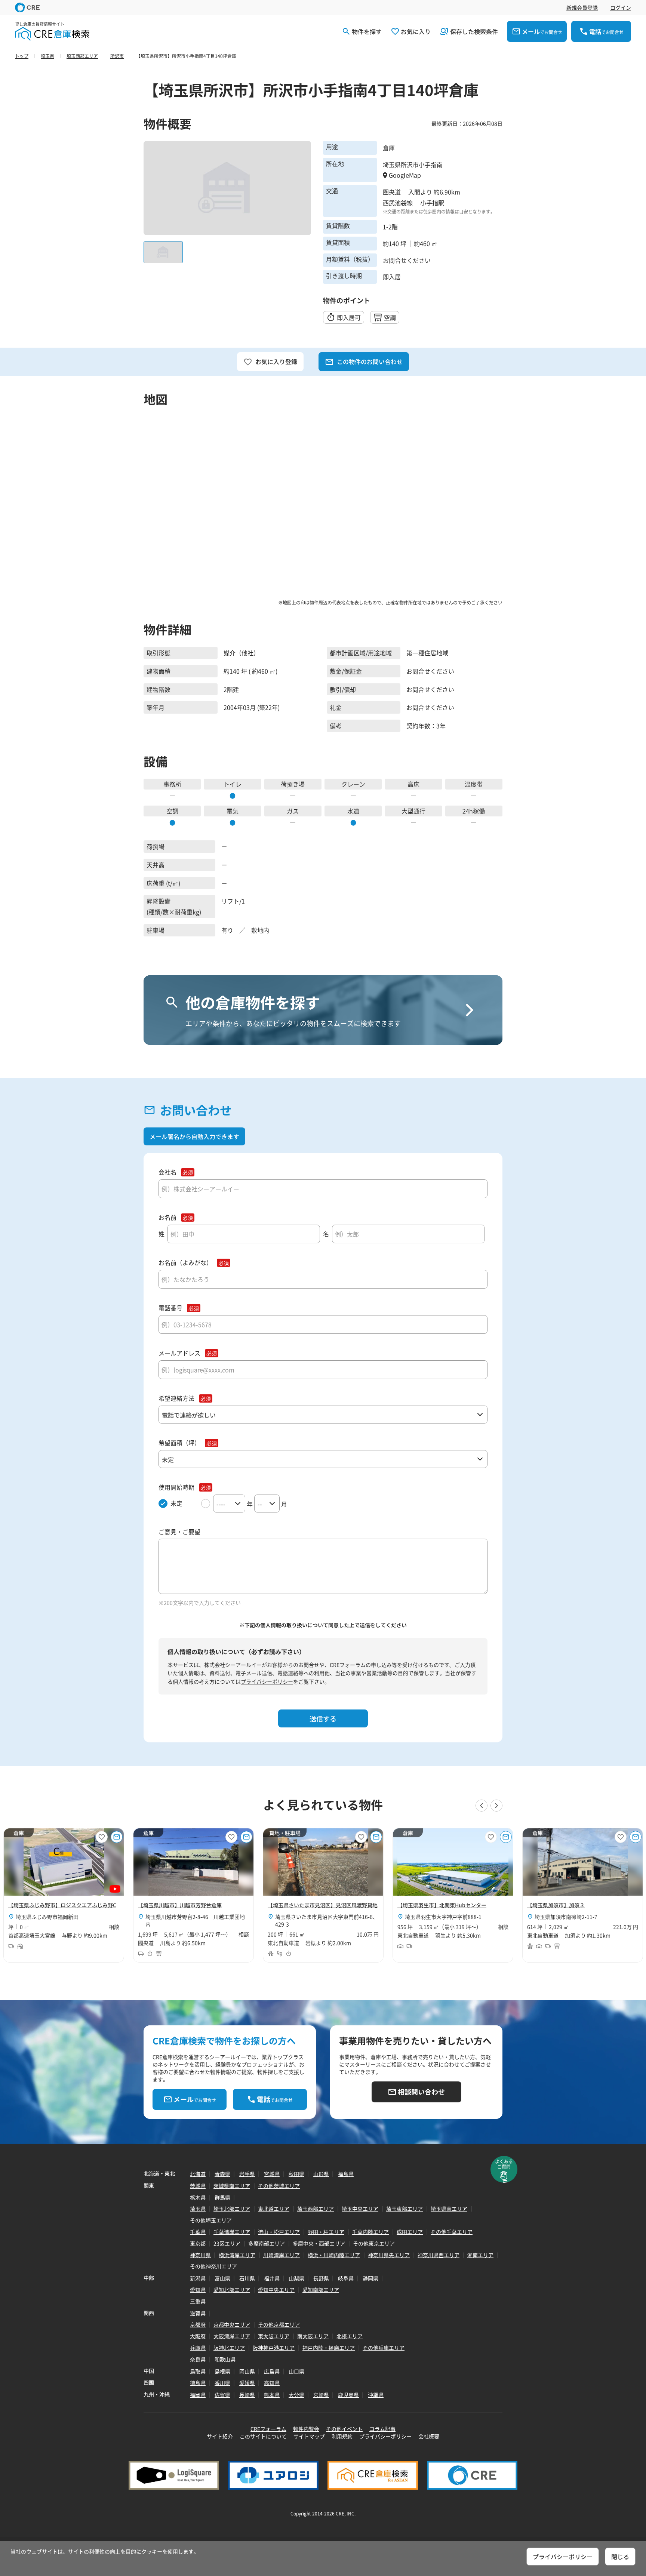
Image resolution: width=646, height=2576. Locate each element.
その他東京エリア (374, 2243)
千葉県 (198, 2232)
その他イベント (344, 2429)
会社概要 (429, 2436)
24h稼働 (474, 811)
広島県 (272, 2371)
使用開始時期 (176, 1487)
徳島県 (198, 2383)
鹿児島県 (348, 2395)
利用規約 (342, 2436)
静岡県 (370, 2278)
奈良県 (198, 2359)
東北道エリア (274, 2209)
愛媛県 (247, 2383)
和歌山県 (225, 2359)
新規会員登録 (582, 7)
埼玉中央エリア (360, 2209)
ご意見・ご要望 (179, 1532)
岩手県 (247, 2174)
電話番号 (170, 1308)
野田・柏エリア (326, 2232)
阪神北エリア (229, 2348)
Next (496, 1806)
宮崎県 (321, 2395)
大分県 (296, 2395)
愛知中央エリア (276, 2290)
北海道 (198, 2174)
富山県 (222, 2278)
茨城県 (198, 2186)
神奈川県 (200, 2255)
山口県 (296, 2371)
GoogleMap (404, 175)
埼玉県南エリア (449, 2209)
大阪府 (198, 2336)
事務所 (172, 784)
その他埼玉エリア (211, 2220)
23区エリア (227, 2243)
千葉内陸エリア (370, 2232)
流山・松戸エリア (279, 2232)
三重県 (198, 2301)
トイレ (233, 784)
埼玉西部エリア (316, 2209)
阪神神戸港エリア (274, 2348)
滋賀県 (198, 2313)
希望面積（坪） (179, 1443)
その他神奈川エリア (213, 2266)
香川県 (222, 2383)
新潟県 (198, 2278)
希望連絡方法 (176, 1398)
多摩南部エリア (267, 2243)
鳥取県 (198, 2371)
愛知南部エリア (321, 2290)
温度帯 (474, 784)
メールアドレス (179, 1353)
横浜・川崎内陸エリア (334, 2255)
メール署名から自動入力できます (194, 1136)
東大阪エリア (274, 2336)
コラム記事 (382, 2429)
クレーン (353, 784)
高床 (413, 784)
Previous (482, 1806)
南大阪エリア (313, 2336)
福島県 (346, 2174)
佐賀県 (222, 2395)
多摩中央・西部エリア (319, 2243)
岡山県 (247, 2371)
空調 (172, 811)
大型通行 (413, 811)
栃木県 (198, 2197)
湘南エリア (480, 2255)
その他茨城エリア (279, 2186)
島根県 (222, 2371)
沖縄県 (376, 2395)
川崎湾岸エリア (282, 2255)
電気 (233, 811)
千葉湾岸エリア (232, 2232)
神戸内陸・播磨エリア (329, 2348)
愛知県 (198, 2290)
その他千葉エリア (452, 2232)
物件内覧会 (306, 2429)
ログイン (621, 7)
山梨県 (296, 2278)
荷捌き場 (293, 784)
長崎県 (247, 2395)
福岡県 (198, 2395)
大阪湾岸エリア (232, 2336)
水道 (353, 811)
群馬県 (222, 2197)
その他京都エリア (279, 2324)
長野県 (321, 2278)
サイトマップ (309, 2436)
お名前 (167, 1217)
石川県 (247, 2278)
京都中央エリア (232, 2324)
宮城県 (272, 2174)
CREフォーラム (268, 2429)
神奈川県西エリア (439, 2255)
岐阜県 (346, 2278)
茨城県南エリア (232, 2186)
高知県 (272, 2383)
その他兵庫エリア (384, 2348)
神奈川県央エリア (389, 2255)
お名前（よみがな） (185, 1263)
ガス (293, 811)
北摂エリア (350, 2336)
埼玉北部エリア (232, 2209)
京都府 (198, 2324)
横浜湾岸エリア (237, 2255)
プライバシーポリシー (267, 1681)
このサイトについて (263, 2436)
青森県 (222, 2174)
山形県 (321, 2174)
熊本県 (272, 2395)
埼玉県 (198, 2209)
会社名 (167, 1172)
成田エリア (410, 2232)
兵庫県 (198, 2348)
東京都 (198, 2243)
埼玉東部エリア (404, 2209)
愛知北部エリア (232, 2290)
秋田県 (296, 2174)
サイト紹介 (220, 2436)
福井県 (272, 2278)
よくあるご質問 (504, 2164)
